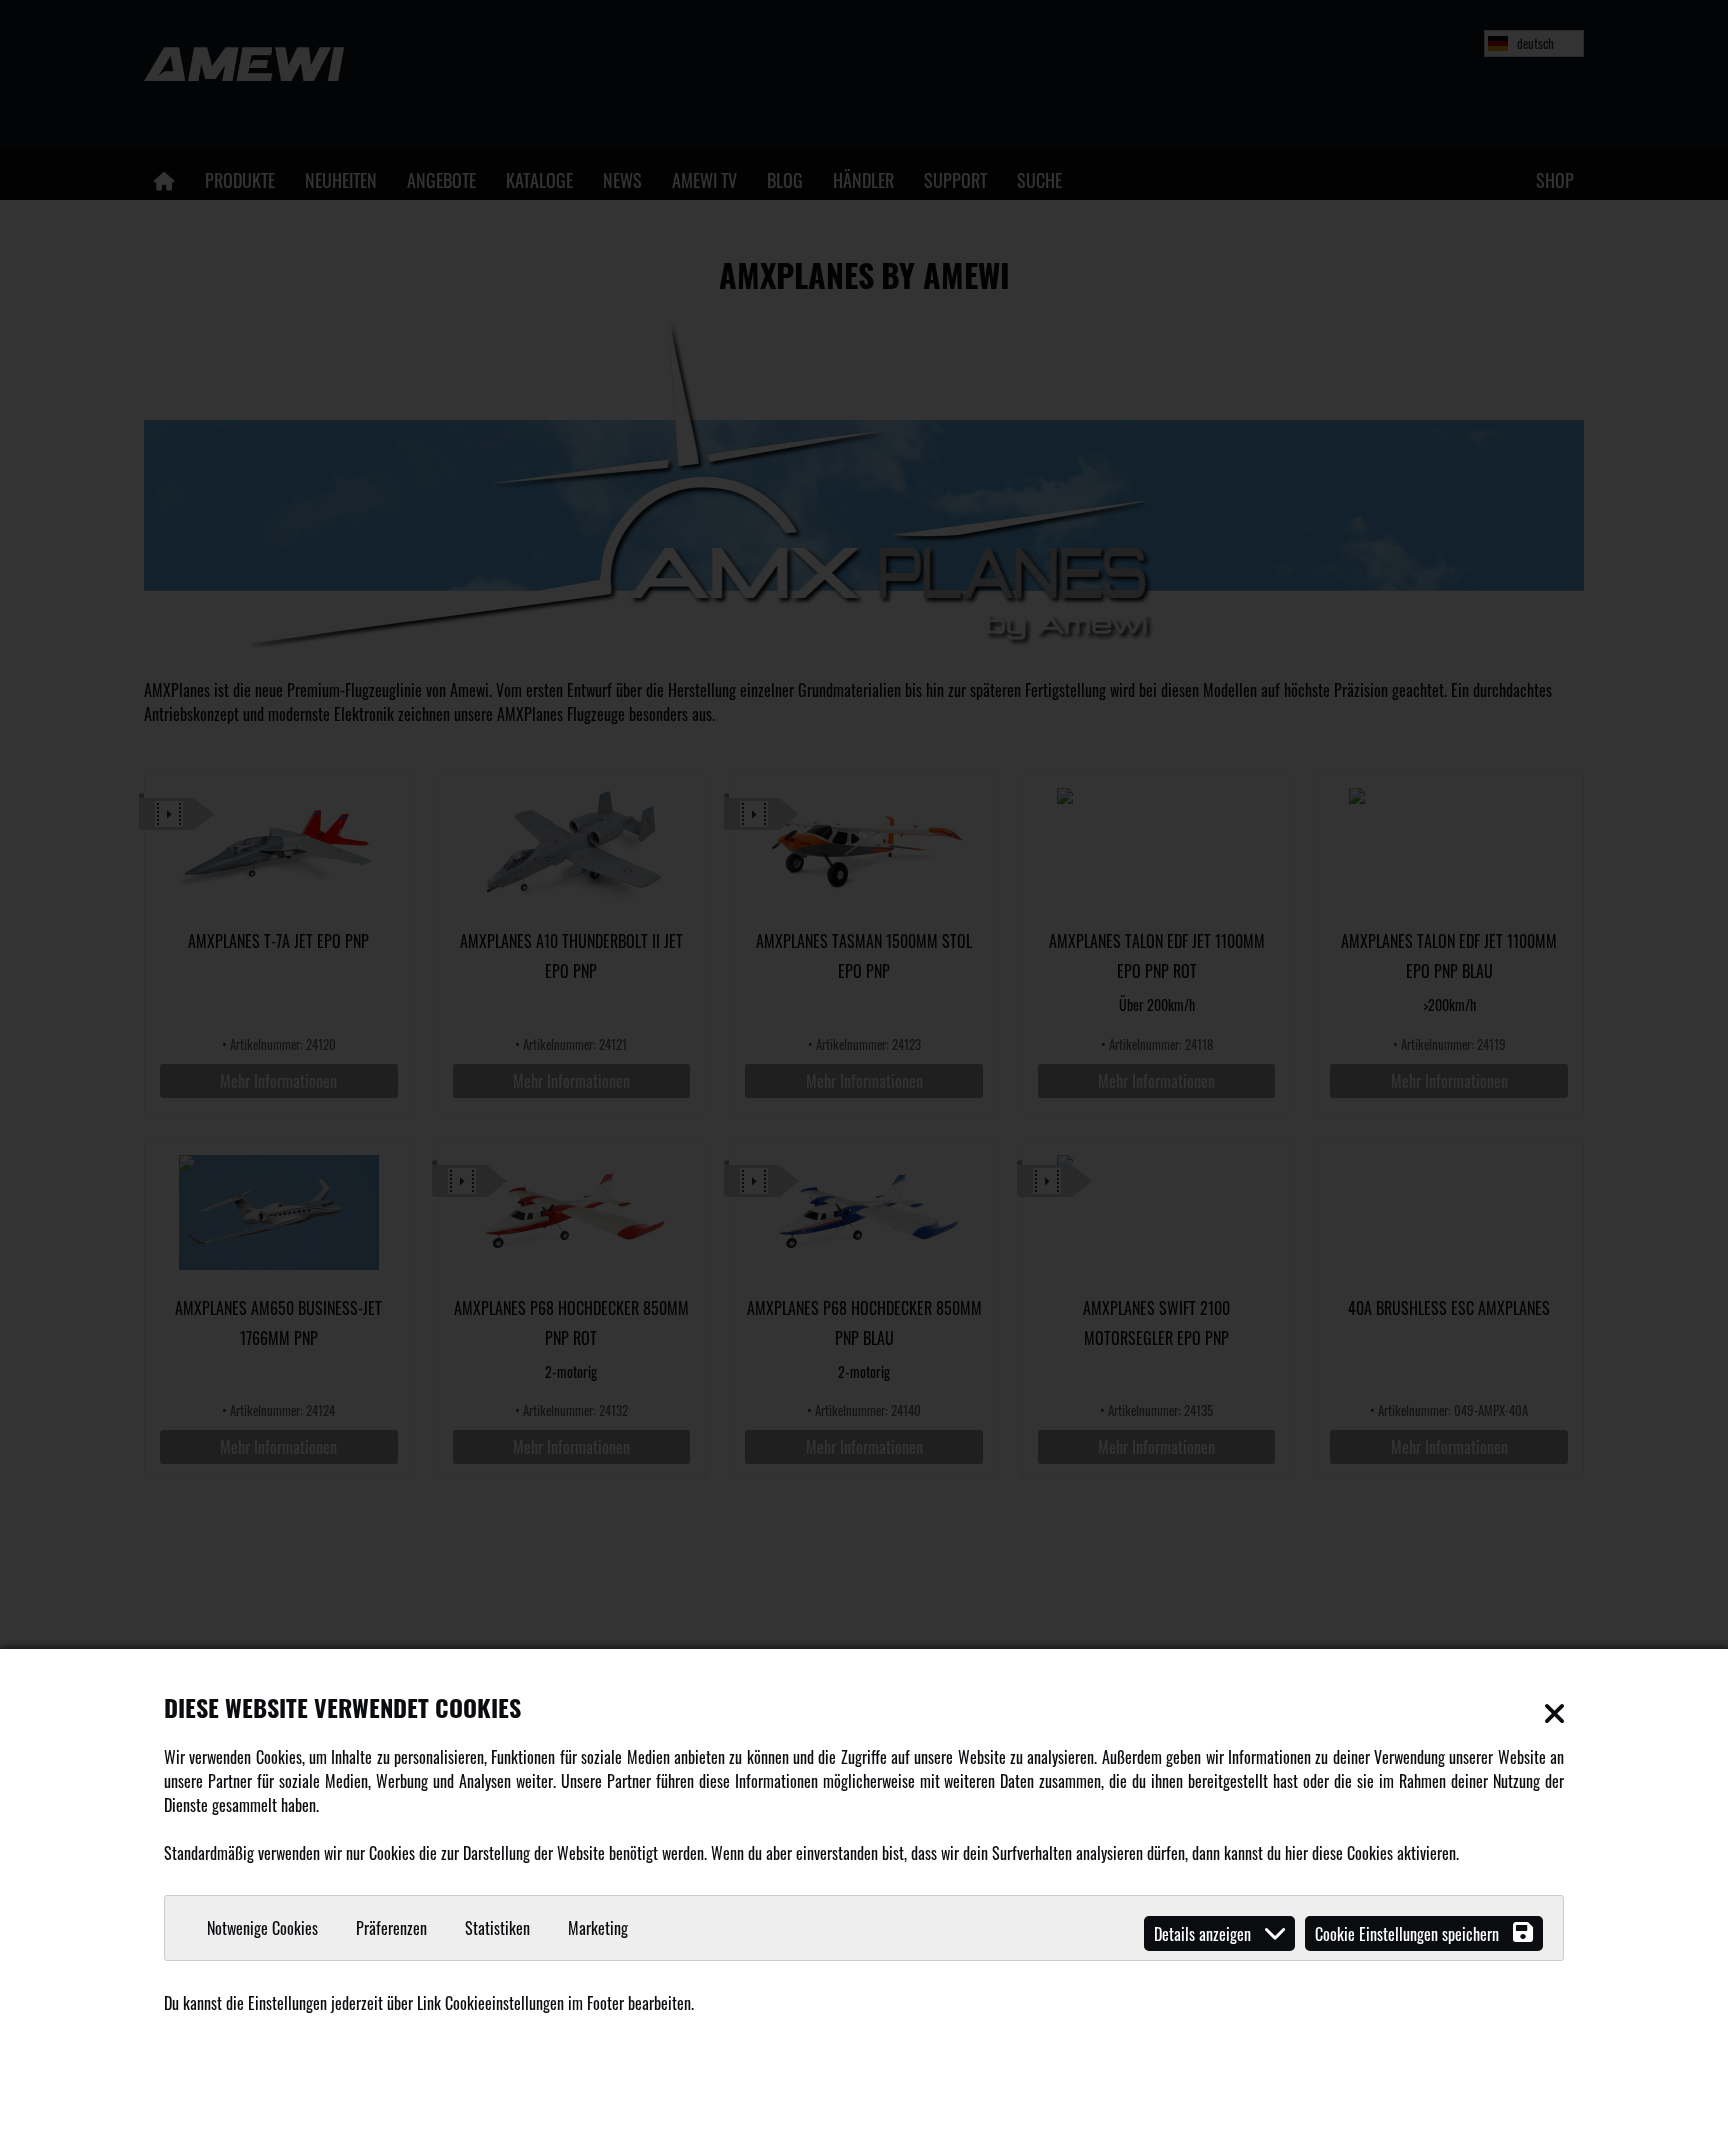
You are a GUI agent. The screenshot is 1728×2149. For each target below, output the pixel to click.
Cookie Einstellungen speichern (1409, 1934)
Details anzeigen (1204, 1934)
